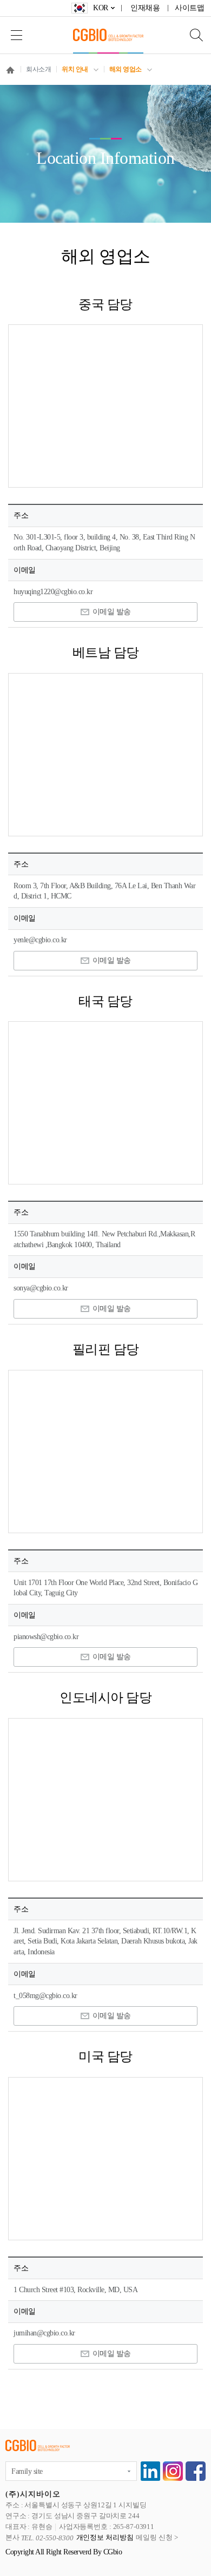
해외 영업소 (126, 69)
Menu (16, 35)
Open (189, 35)
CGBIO (108, 35)
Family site (27, 2471)
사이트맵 (189, 8)
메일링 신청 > (157, 2538)
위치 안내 (75, 69)
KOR (101, 8)
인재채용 (145, 8)
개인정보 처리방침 (105, 2538)
